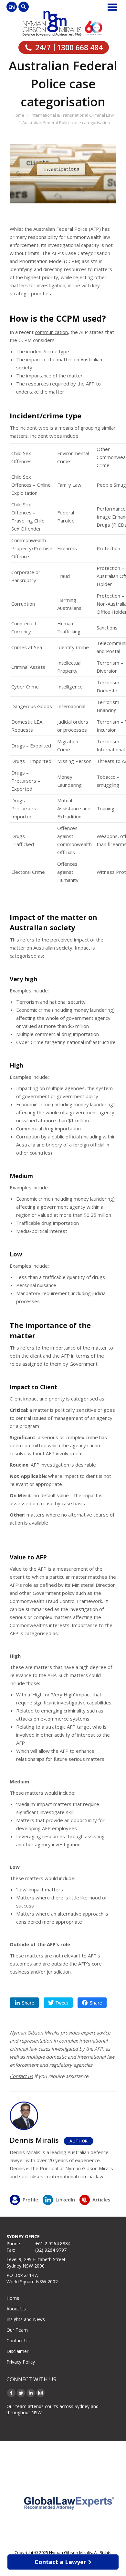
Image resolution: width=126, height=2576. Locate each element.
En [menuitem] (12, 7)
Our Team (17, 2330)
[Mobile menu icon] (112, 7)
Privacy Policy (21, 2362)
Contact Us (18, 2341)
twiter (58, 2003)
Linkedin (24, 2003)
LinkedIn (65, 2200)
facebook (92, 2003)
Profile (30, 2200)
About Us (16, 2309)
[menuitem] (12, 7)
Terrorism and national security (51, 1002)
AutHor (79, 2141)
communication (51, 332)
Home (13, 2298)
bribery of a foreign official (75, 1145)
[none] (12, 7)
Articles (101, 2200)
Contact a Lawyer (60, 2562)
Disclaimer (17, 2351)
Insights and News (26, 2319)
